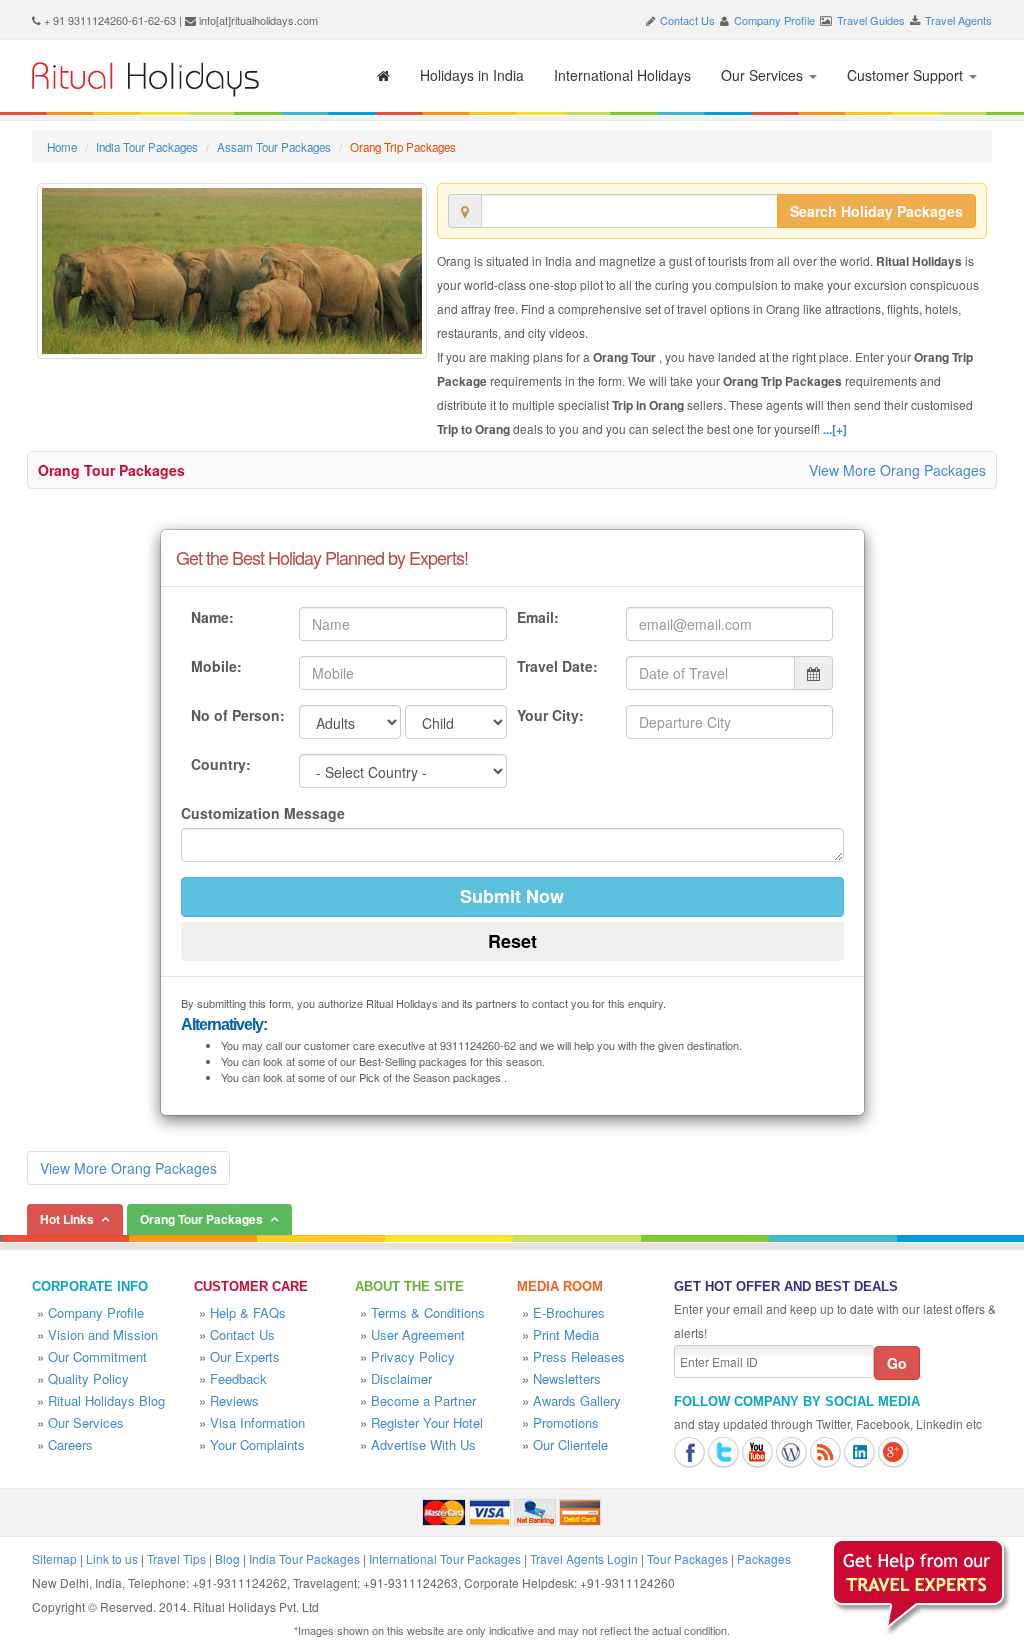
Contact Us (687, 20)
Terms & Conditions (428, 1312)
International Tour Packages (445, 1558)
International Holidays (622, 75)
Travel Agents (958, 20)
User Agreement (418, 1334)
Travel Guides (871, 20)
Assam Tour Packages (274, 147)
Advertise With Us (423, 1444)
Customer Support (907, 75)
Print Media (566, 1334)
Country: (221, 764)
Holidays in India (472, 75)
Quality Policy (88, 1378)
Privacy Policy (413, 1356)
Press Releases (579, 1356)
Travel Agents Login (584, 1558)
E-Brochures (569, 1312)
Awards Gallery (577, 1400)
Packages (764, 1558)
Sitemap (54, 1558)
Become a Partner (423, 1400)
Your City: (550, 715)
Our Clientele (570, 1444)
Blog (227, 1558)
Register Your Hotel (427, 1422)
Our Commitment (97, 1356)
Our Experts (245, 1356)
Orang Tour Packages (111, 470)
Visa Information (257, 1422)
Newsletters (567, 1378)
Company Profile (774, 20)
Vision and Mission (103, 1334)
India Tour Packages (147, 147)
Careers (70, 1444)
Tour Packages (687, 1558)
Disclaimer (401, 1378)
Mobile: (216, 666)
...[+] (835, 429)
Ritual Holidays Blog (106, 1400)
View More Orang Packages (897, 470)
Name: (212, 617)
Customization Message (263, 813)
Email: (538, 617)
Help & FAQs (248, 1312)
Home (62, 147)
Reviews (234, 1400)
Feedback (238, 1378)
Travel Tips (176, 1558)
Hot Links (67, 1219)
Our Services (764, 75)
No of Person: (238, 715)
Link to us (112, 1558)
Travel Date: (557, 666)
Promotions (566, 1422)
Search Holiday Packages (876, 211)
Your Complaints (257, 1444)
